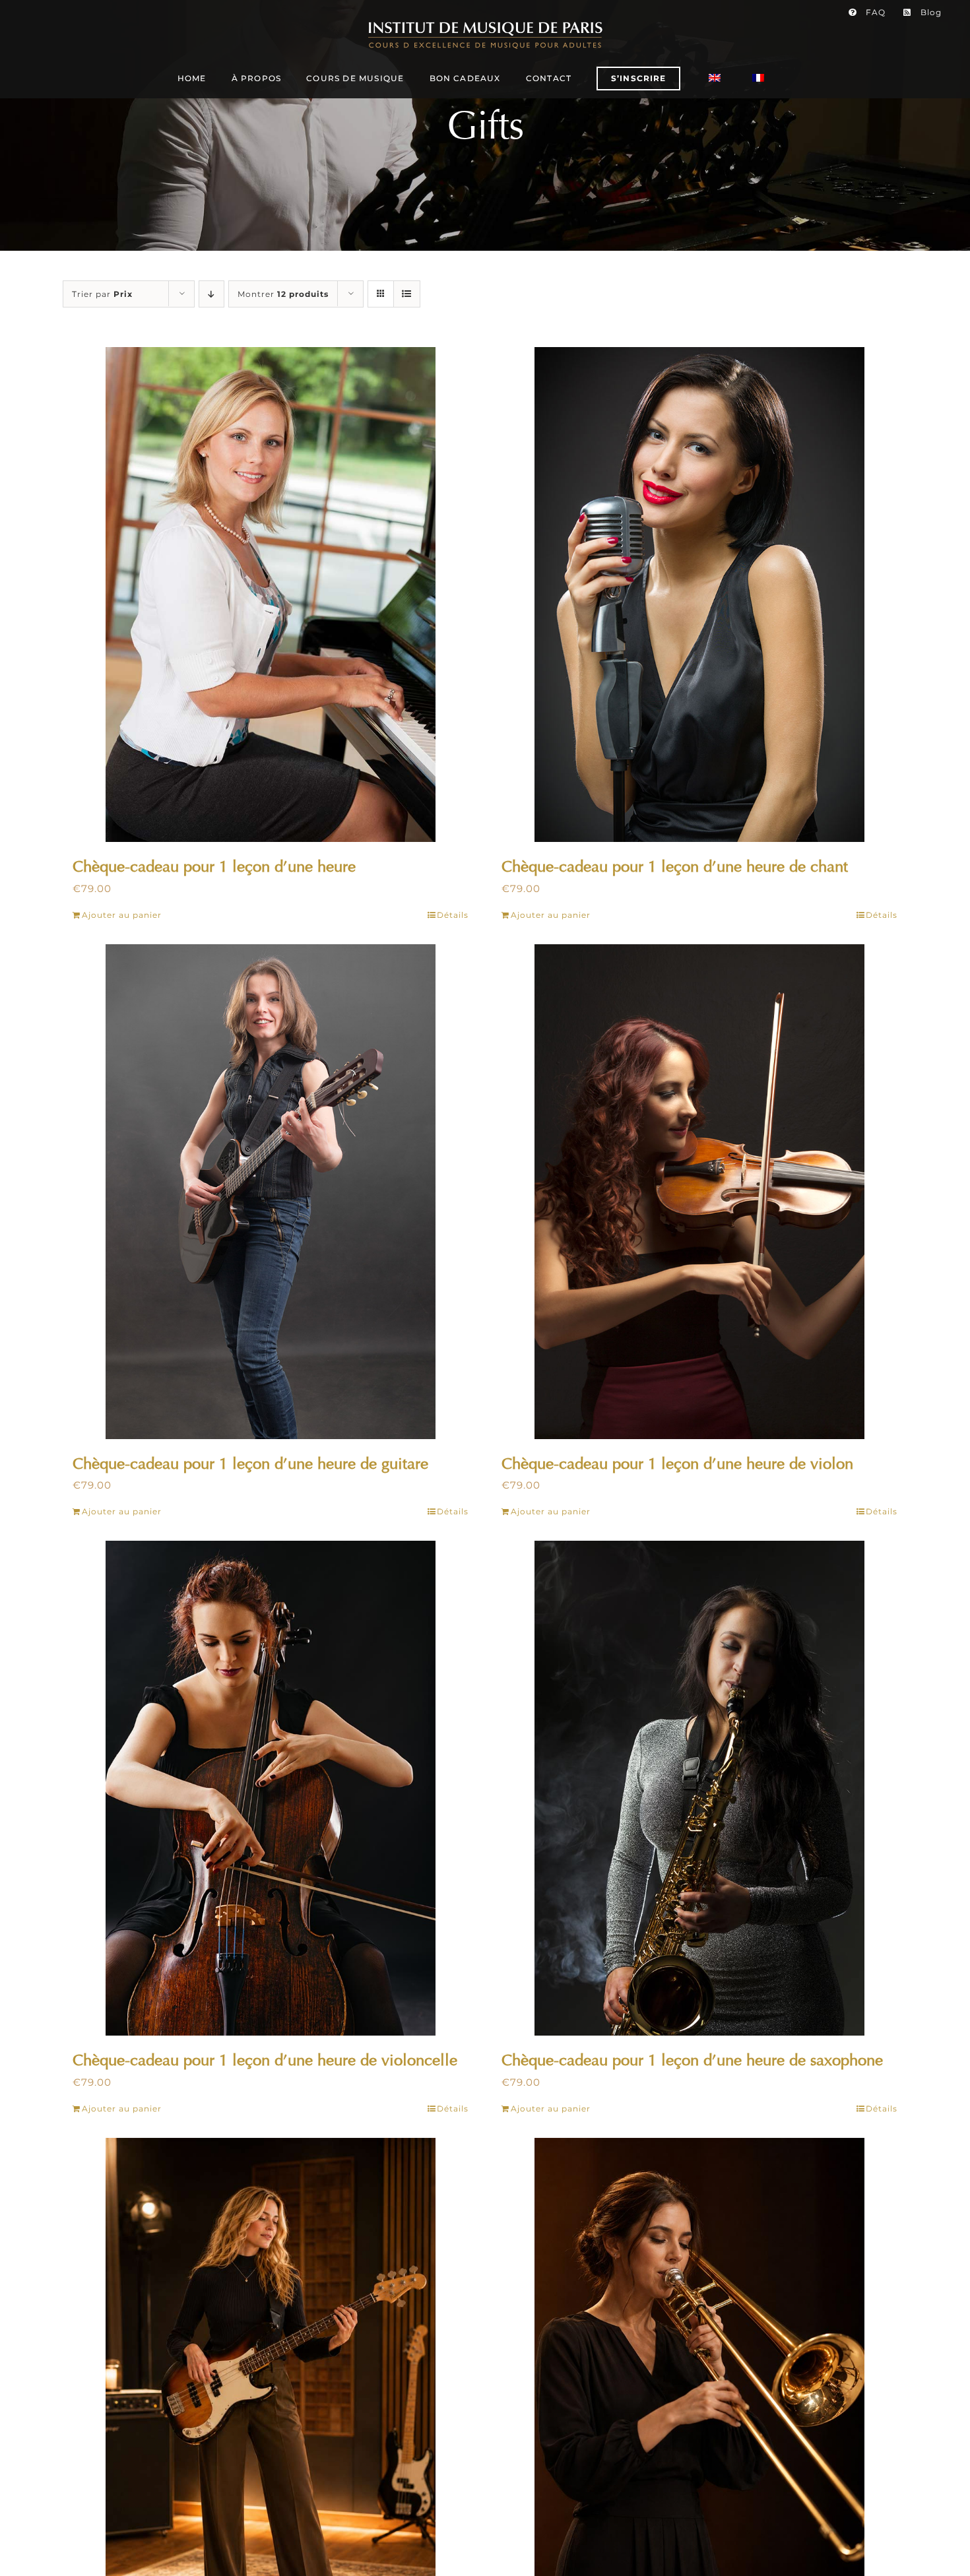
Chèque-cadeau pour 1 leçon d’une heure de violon (677, 1464)
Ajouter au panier (122, 915)
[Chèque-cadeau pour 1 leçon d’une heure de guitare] (271, 1192)
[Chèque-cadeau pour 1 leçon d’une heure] (271, 595)
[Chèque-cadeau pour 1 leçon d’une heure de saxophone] (699, 1788)
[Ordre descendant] (211, 294)
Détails (453, 915)
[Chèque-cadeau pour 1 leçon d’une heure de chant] (699, 595)
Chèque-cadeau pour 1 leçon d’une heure (214, 866)
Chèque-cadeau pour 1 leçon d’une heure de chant (675, 866)
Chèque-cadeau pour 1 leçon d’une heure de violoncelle (265, 2060)
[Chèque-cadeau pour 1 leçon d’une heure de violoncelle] (271, 1788)
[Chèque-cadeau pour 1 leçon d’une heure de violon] (699, 1192)
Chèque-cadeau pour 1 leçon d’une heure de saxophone (692, 2060)
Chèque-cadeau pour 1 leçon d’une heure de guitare (250, 1464)
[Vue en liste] (407, 294)
